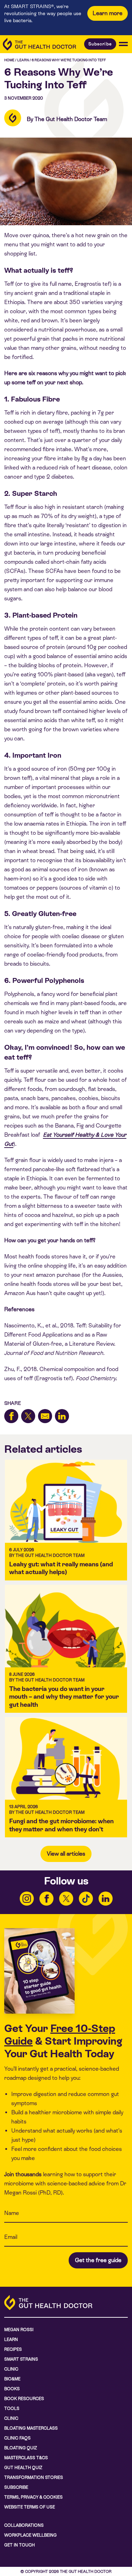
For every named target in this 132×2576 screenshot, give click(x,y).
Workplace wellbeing (30, 2535)
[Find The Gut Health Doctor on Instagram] (27, 1899)
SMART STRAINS (21, 2359)
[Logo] (39, 44)
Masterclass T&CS (26, 2458)
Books (12, 2389)
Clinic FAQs (17, 2438)
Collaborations (24, 2525)
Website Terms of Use (30, 2507)
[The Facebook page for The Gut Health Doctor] (46, 1899)
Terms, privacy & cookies (33, 2497)
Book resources (24, 2399)
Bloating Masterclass (31, 2428)
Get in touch (20, 2545)
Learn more (108, 13)
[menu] (123, 44)
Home (9, 60)
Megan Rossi (19, 2330)
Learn (23, 60)
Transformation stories (34, 2477)
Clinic (11, 2369)
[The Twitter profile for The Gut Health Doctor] (66, 1899)
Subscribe (100, 44)
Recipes (13, 2349)
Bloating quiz (21, 2448)
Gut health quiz (23, 2468)
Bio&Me (12, 2379)
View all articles (66, 1854)
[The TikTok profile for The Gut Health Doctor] (86, 1899)
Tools (12, 2408)
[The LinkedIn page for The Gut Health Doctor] (106, 1899)
